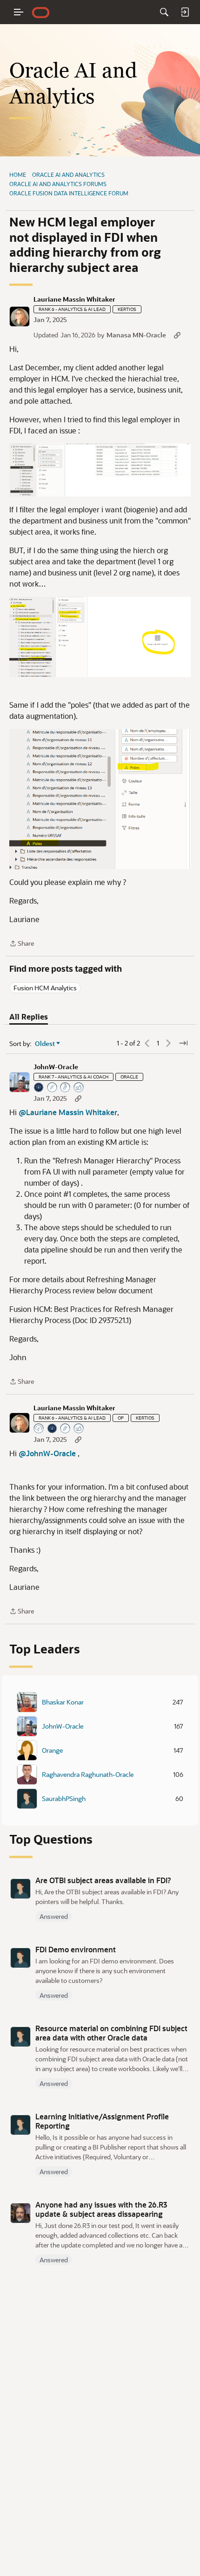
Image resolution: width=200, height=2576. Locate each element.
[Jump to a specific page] (183, 1043)
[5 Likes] (79, 1429)
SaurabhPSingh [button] (64, 1799)
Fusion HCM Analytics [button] (45, 988)
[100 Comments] (66, 1088)
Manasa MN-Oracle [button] (136, 335)
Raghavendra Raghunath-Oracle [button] (88, 1775)
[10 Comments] (66, 1429)
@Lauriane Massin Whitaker (68, 1112)
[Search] (164, 12)
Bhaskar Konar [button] (63, 1702)
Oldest (45, 1044)
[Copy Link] (177, 335)
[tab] (29, 1017)
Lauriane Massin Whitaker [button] (74, 299)
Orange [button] (52, 1750)
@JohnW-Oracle (47, 1453)
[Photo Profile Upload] (39, 1088)
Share (22, 944)
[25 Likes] (79, 1088)
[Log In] (185, 12)
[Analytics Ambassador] (39, 1429)
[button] (20, 316)
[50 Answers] (53, 1088)
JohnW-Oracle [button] (56, 1067)
